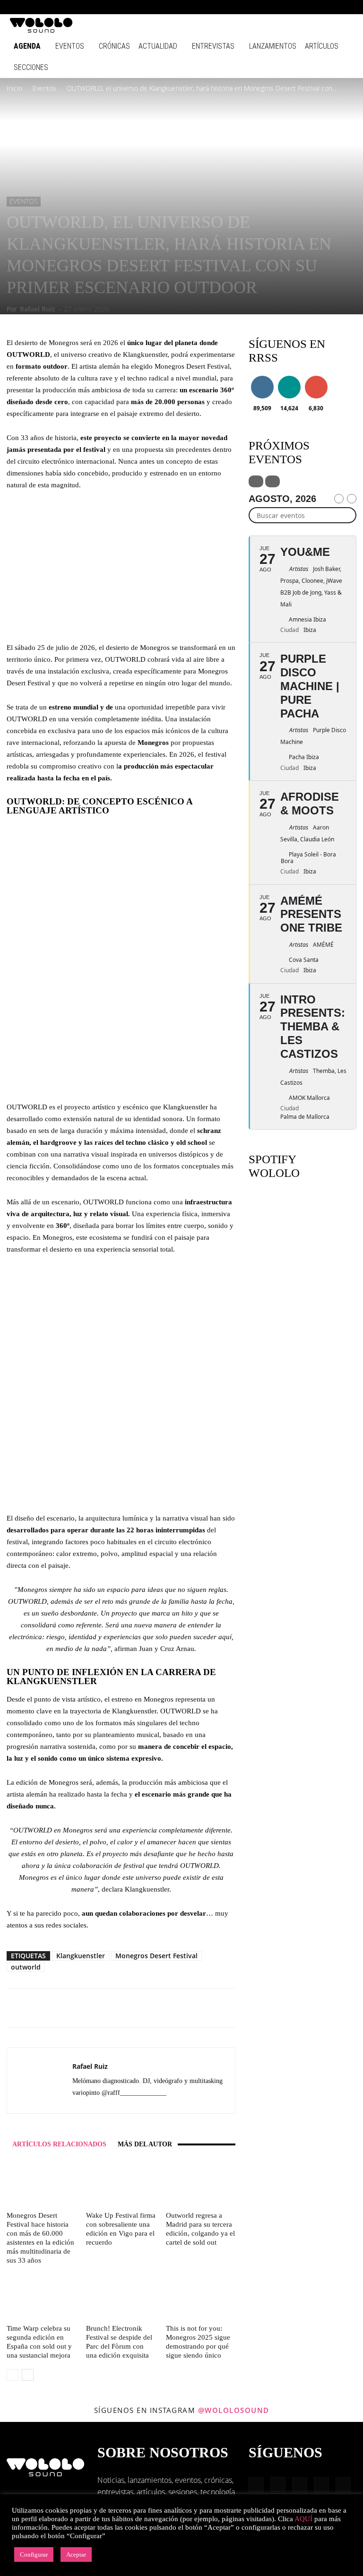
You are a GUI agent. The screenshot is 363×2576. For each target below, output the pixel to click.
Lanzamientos (273, 46)
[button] (254, 7)
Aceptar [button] (76, 2554)
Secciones (31, 67)
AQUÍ (303, 2519)
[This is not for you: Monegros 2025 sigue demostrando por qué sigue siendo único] (201, 2297)
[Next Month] (352, 499)
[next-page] (28, 2375)
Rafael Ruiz (38, 309)
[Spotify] (315, 7)
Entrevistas (213, 46)
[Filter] (256, 481)
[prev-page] (13, 2375)
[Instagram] (284, 7)
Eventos (70, 46)
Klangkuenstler (81, 1956)
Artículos (322, 46)
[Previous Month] (339, 499)
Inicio (14, 88)
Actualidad (158, 46)
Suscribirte (319, 377)
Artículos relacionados (59, 2144)
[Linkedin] (300, 7)
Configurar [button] (34, 2554)
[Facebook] (268, 7)
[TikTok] (331, 7)
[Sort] (272, 481)
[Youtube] (346, 7)
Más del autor (145, 2144)
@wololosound (234, 2410)
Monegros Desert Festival (156, 1956)
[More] (173, 2008)
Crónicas (114, 46)
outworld (26, 1967)
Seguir (262, 377)
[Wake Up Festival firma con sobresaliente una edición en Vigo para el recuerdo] (121, 2183)
